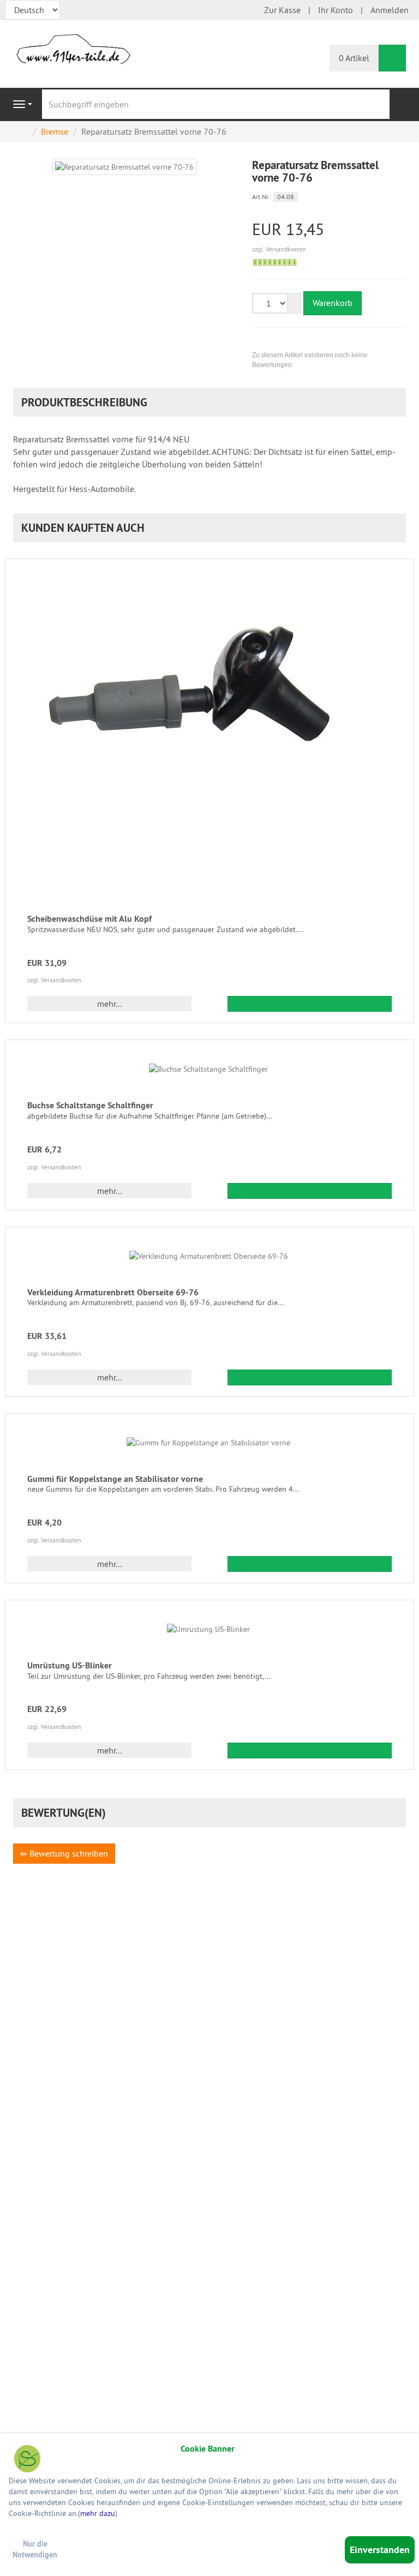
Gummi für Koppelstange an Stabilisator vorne (115, 1479)
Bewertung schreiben (68, 1853)
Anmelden (390, 10)
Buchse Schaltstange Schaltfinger (90, 1105)
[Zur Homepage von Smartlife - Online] (27, 2460)
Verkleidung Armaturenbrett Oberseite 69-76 (113, 1292)
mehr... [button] (109, 1004)
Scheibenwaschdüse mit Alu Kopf (89, 919)
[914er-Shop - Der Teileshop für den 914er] (73, 48)
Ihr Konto (336, 10)
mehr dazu (98, 2513)
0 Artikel (354, 58)
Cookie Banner (208, 2449)
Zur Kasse (282, 10)
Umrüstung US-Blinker (70, 1665)
